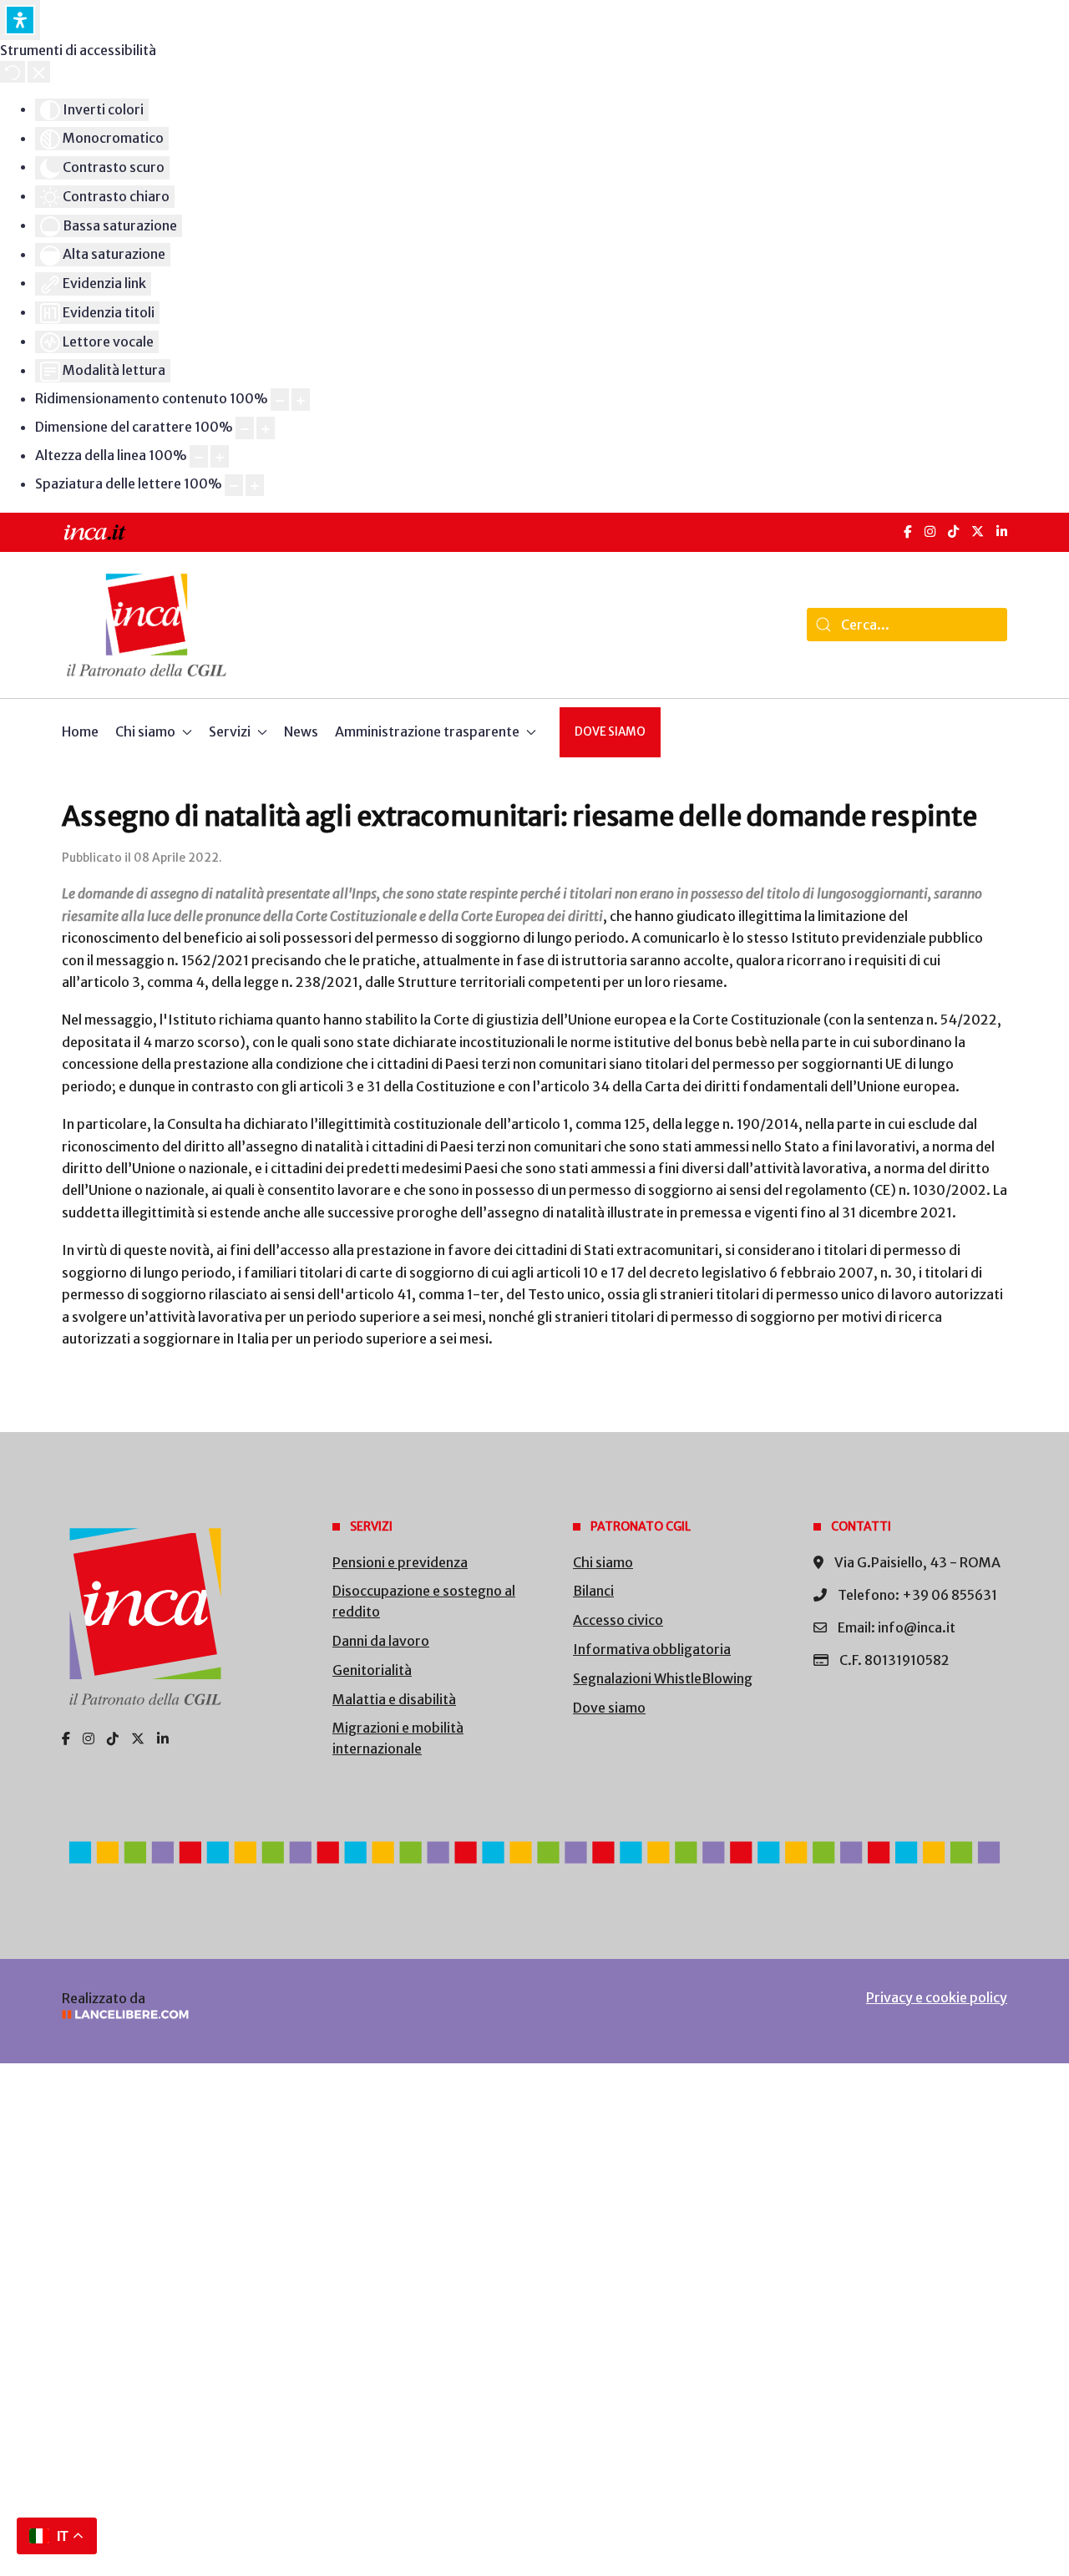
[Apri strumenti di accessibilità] (20, 20)
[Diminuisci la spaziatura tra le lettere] (234, 486)
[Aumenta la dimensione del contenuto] (301, 400)
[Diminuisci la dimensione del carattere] (245, 428)
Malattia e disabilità (394, 1699)
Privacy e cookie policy (937, 1997)
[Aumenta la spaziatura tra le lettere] (255, 486)
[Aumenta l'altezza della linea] (220, 456)
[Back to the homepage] (147, 625)
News (301, 731)
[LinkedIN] (1002, 531)
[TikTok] (953, 531)
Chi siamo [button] (145, 731)
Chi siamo (603, 1562)
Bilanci (593, 1591)
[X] (978, 531)
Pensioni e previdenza (400, 1562)
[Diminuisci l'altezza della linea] (199, 456)
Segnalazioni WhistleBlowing (663, 1678)
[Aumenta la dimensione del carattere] (266, 428)
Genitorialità (372, 1670)
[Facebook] (908, 531)
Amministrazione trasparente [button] (427, 731)
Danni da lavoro (381, 1641)
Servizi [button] (230, 731)
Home (80, 731)
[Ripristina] (13, 72)
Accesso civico (618, 1620)
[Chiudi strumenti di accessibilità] (39, 72)
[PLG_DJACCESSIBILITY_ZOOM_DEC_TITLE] (280, 400)
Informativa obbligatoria (652, 1649)
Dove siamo (610, 732)
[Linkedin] (163, 1738)
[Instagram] (930, 531)
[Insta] (89, 1738)
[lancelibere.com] (284, 2014)
